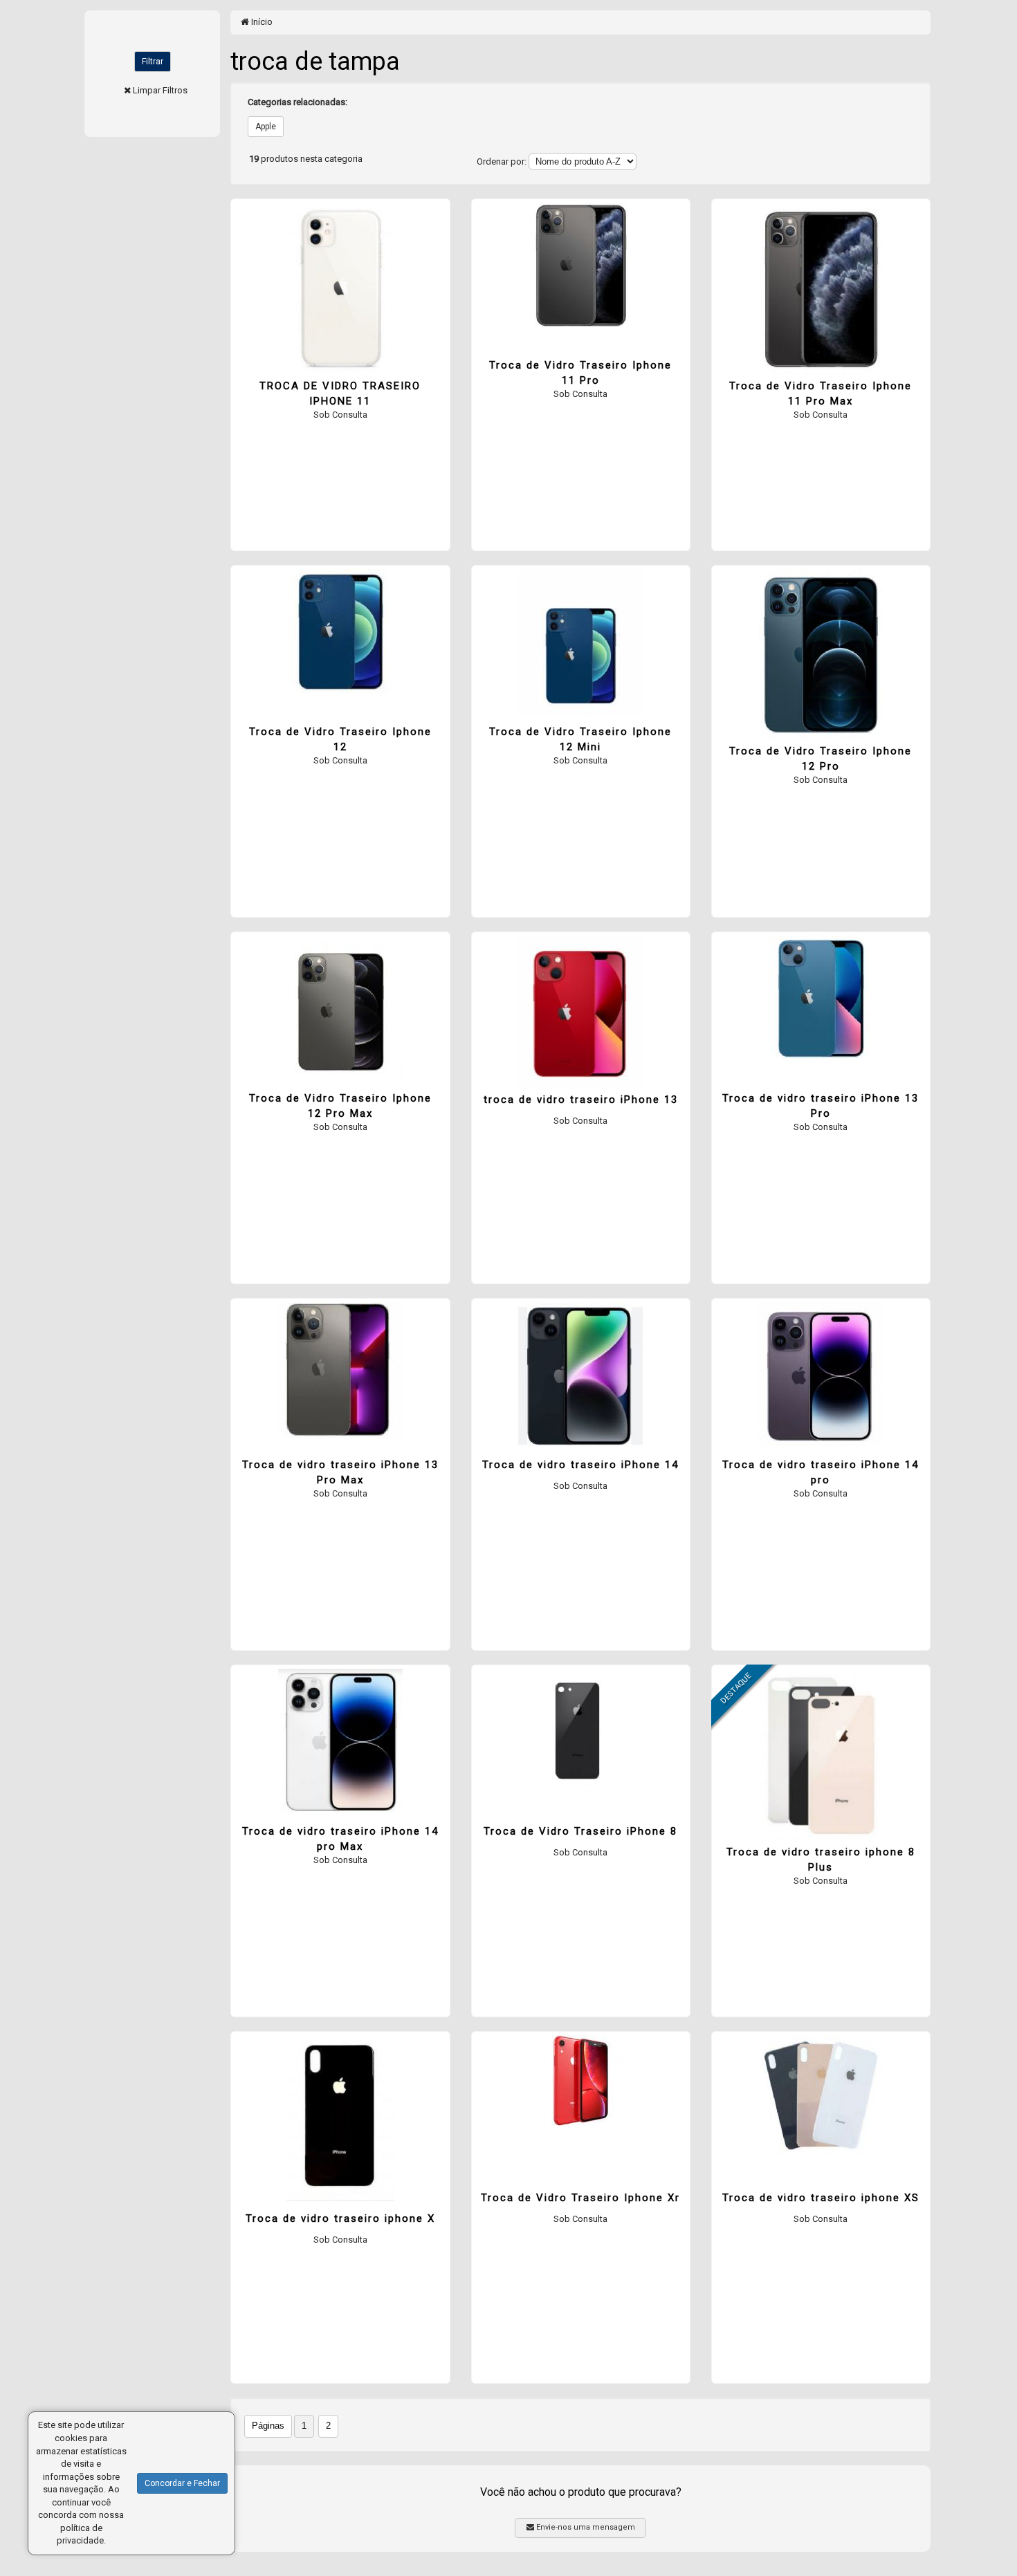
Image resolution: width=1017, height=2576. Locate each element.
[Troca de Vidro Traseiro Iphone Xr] (581, 2081)
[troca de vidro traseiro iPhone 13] (581, 1012)
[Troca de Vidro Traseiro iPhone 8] (581, 1731)
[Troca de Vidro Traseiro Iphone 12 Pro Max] (340, 1009)
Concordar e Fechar (182, 2483)
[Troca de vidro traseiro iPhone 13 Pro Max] (340, 1371)
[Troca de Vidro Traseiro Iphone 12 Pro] (821, 655)
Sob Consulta (340, 415)
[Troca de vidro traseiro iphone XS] (821, 2095)
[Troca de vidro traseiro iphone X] (340, 2122)
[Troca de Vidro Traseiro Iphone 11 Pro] (581, 265)
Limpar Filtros (160, 90)
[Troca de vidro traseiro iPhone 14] (581, 1374)
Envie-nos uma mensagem (585, 2527)
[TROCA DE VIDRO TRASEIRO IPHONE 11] (340, 289)
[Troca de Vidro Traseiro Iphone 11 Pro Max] (821, 289)
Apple (266, 127)
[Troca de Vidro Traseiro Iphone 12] (340, 631)
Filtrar (153, 62)
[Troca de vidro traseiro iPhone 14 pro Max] (340, 1742)
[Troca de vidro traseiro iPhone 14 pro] (821, 1374)
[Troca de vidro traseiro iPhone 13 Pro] (821, 998)
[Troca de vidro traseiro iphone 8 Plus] (821, 1755)
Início (261, 22)
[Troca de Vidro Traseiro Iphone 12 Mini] (581, 643)
